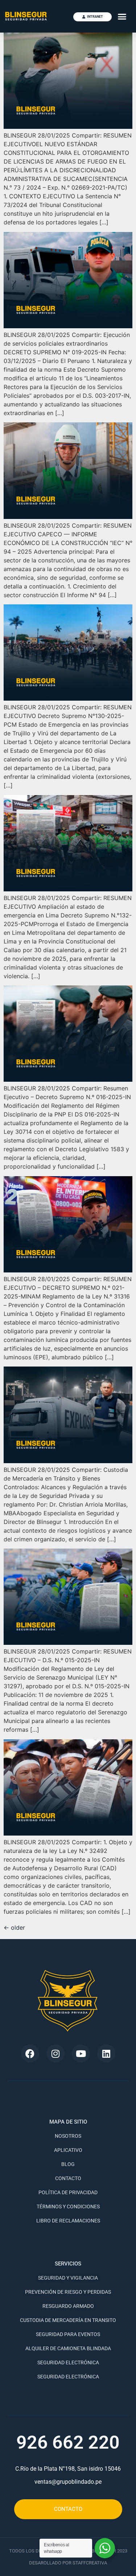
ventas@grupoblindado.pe (68, 2482)
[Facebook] (30, 2053)
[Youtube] (81, 2053)
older (14, 1927)
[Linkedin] (106, 2053)
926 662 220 (68, 2442)
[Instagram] (55, 2053)
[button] (122, 16)
